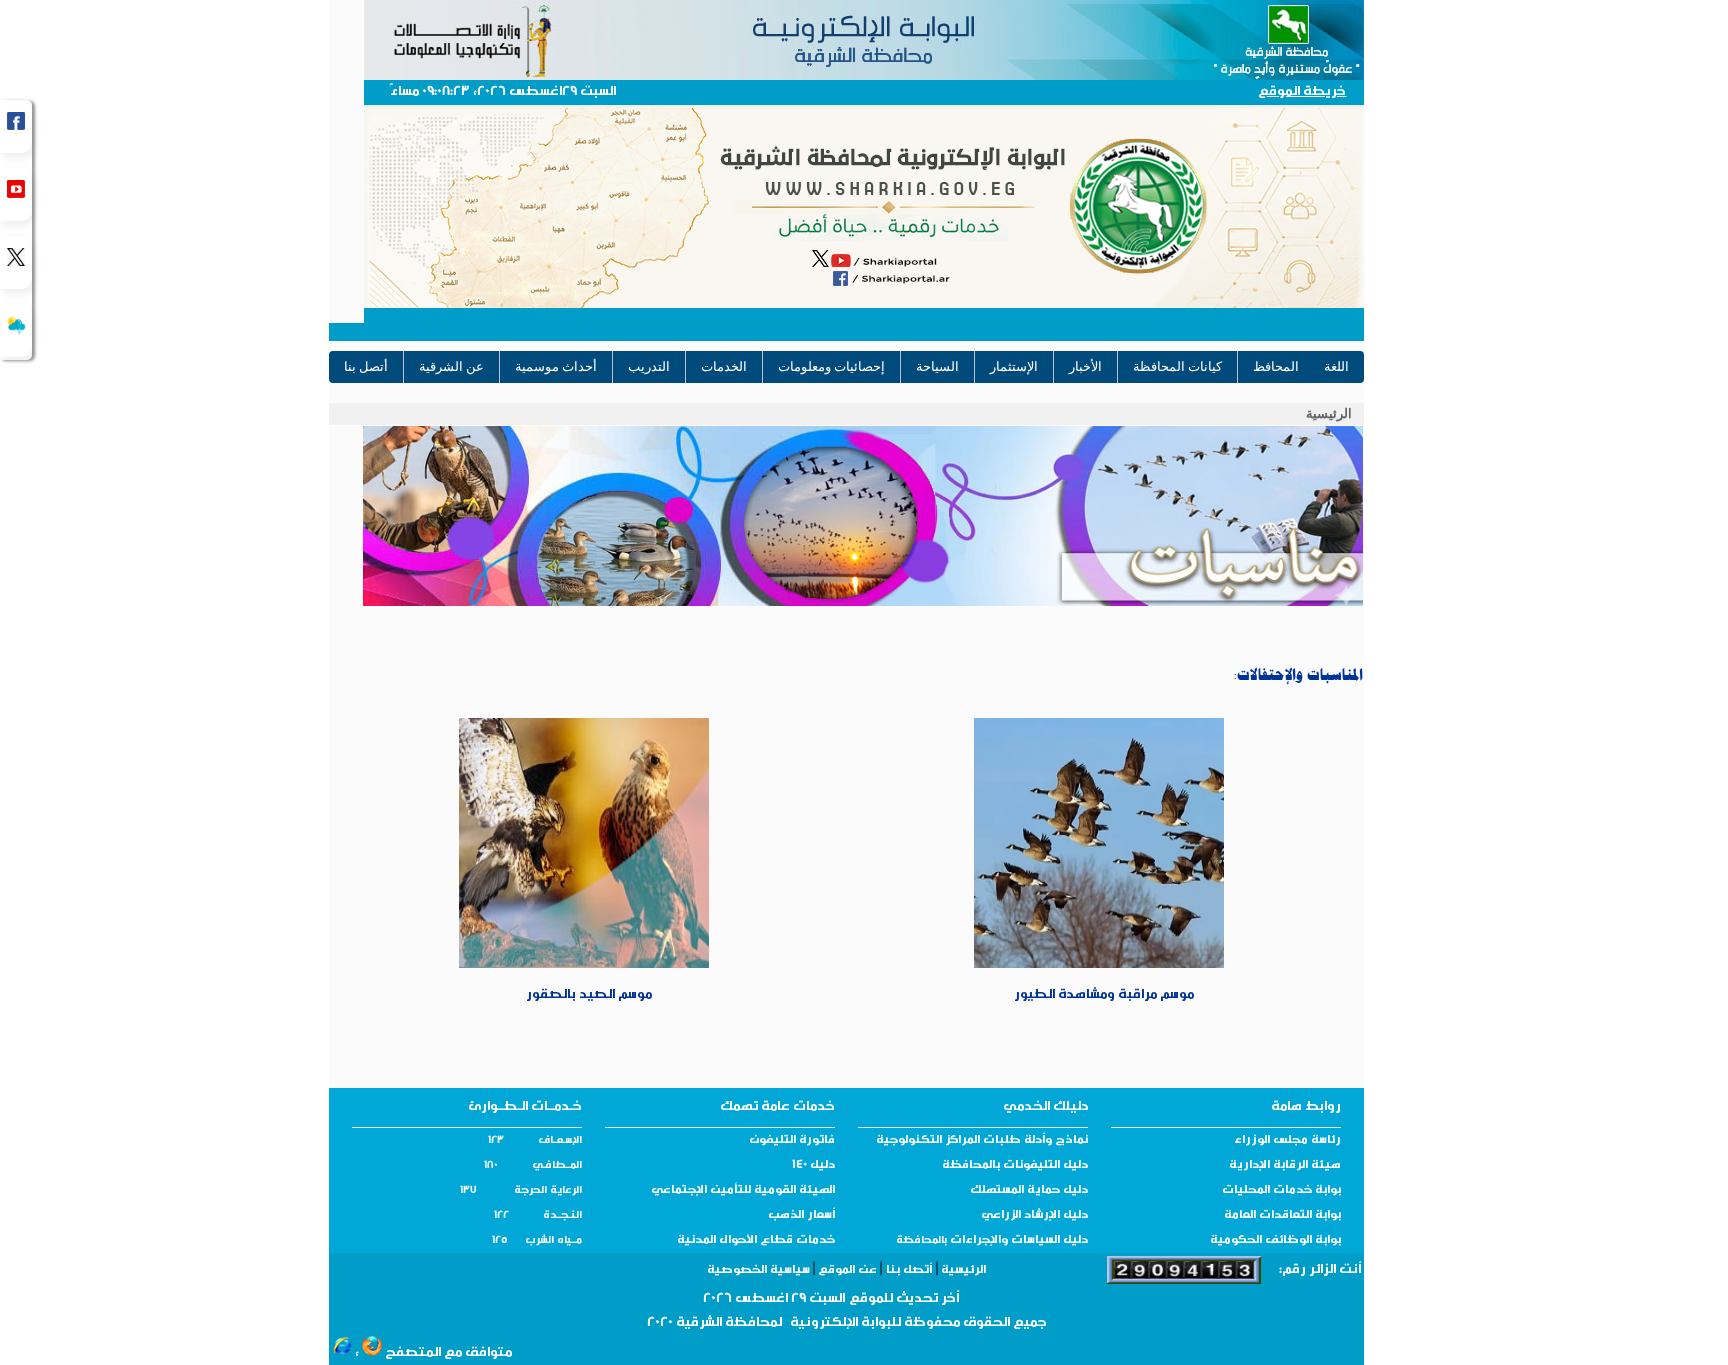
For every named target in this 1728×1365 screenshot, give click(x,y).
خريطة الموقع (1302, 92)
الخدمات (724, 366)
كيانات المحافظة (1177, 366)
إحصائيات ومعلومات (831, 366)
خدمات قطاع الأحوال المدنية (756, 1241)
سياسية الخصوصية (760, 1271)
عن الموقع (847, 1271)
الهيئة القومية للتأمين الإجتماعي (743, 1191)
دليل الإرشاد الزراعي (1034, 1216)
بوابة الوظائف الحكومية (1275, 1241)
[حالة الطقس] (16, 330)
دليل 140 (813, 1166)
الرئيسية (1329, 413)
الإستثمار (1014, 366)
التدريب (649, 366)
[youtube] (16, 194)
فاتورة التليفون (792, 1141)
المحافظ (1276, 366)
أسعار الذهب (801, 1216)
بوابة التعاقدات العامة (1282, 1216)
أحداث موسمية (556, 366)
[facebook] (16, 126)
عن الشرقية (451, 366)
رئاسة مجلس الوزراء (1287, 1141)
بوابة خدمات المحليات (1281, 1191)
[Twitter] (16, 262)
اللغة (1336, 366)
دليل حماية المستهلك (1029, 1191)
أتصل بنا (366, 366)
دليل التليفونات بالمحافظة (1015, 1166)
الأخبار (1085, 366)
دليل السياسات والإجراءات (1017, 1241)
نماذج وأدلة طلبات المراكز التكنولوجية (982, 1141)
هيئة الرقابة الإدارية (1285, 1166)
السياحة (937, 366)
